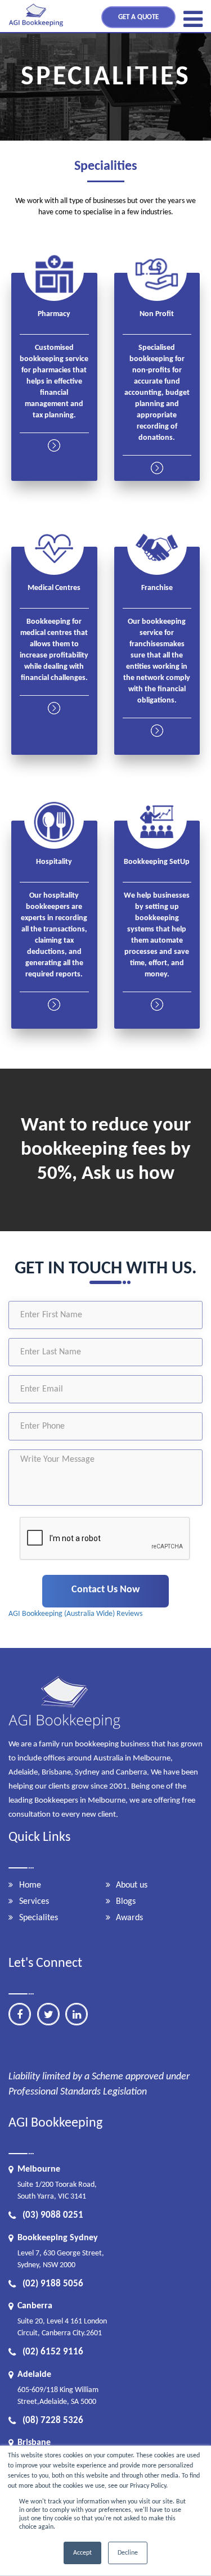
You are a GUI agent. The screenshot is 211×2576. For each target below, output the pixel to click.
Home (30, 1885)
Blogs (126, 1902)
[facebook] (20, 2014)
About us (132, 1885)
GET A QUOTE (138, 17)
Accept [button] (82, 2553)
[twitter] (48, 2014)
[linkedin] (77, 2014)
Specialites (39, 1918)
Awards (129, 1918)
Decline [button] (128, 2553)
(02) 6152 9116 (53, 2352)
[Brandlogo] (37, 27)
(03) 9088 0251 (53, 2215)
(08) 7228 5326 (53, 2420)
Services (34, 1902)
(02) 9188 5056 (53, 2284)
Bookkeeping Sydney (58, 2238)
